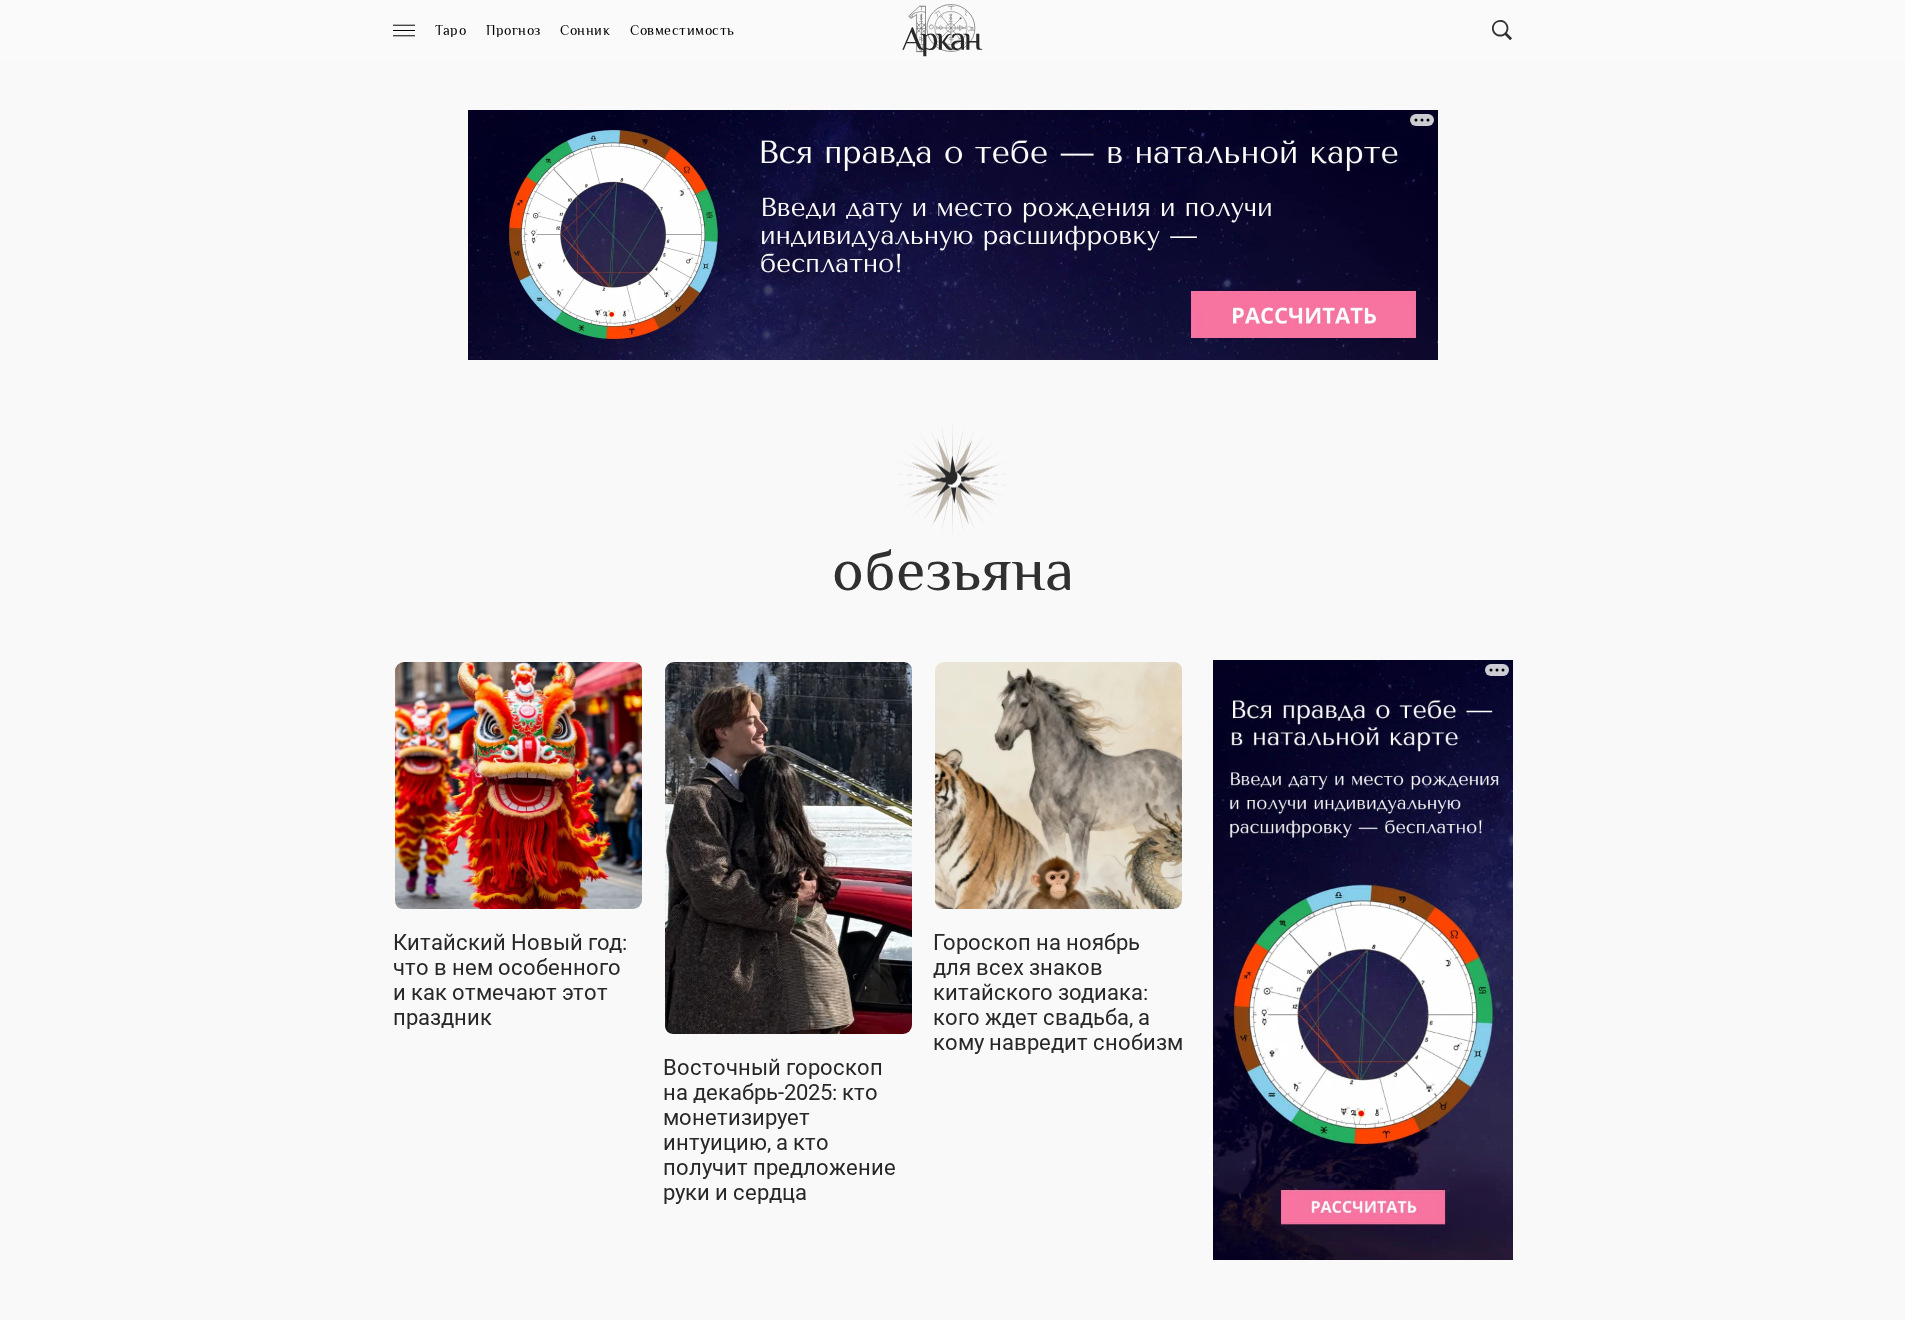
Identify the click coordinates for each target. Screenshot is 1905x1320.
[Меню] (404, 30)
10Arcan (944, 30)
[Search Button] (1502, 30)
